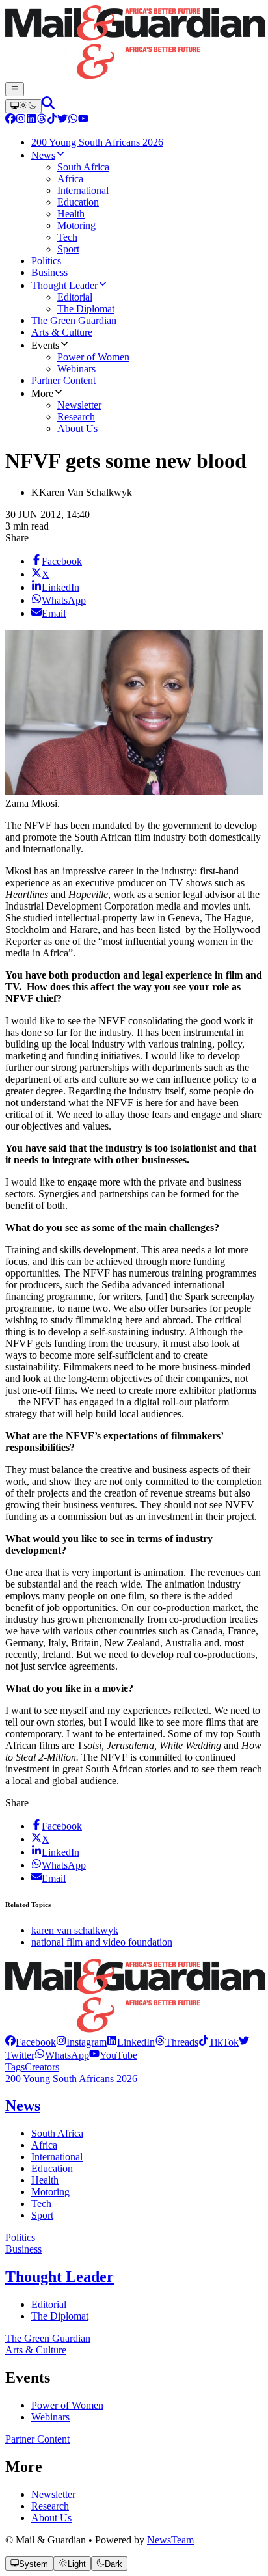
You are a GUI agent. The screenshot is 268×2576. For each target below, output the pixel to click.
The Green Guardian (48, 2338)
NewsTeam (170, 2540)
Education (52, 2168)
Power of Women (67, 2405)
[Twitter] (62, 120)
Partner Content (37, 2439)
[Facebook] (10, 120)
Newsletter (53, 2494)
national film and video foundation (102, 1942)
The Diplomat (60, 2316)
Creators (42, 2067)
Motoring (50, 2192)
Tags (15, 2067)
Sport (42, 2215)
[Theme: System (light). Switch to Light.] (23, 106)
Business (23, 2249)
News (23, 2106)
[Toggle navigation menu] (15, 89)
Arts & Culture (36, 2350)
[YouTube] (83, 120)
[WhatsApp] (73, 120)
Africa (44, 2145)
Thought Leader (60, 2277)
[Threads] (42, 120)
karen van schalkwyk (75, 1930)
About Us (51, 2518)
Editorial (49, 2304)
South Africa (57, 2133)
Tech (41, 2203)
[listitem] (31, 2042)
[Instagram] (21, 120)
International (57, 2157)
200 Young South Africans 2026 (71, 2079)
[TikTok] (52, 120)
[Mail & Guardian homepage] (134, 44)
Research (50, 2506)
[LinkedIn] (31, 120)
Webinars (50, 2417)
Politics (20, 2237)
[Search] (48, 106)
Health (45, 2180)
